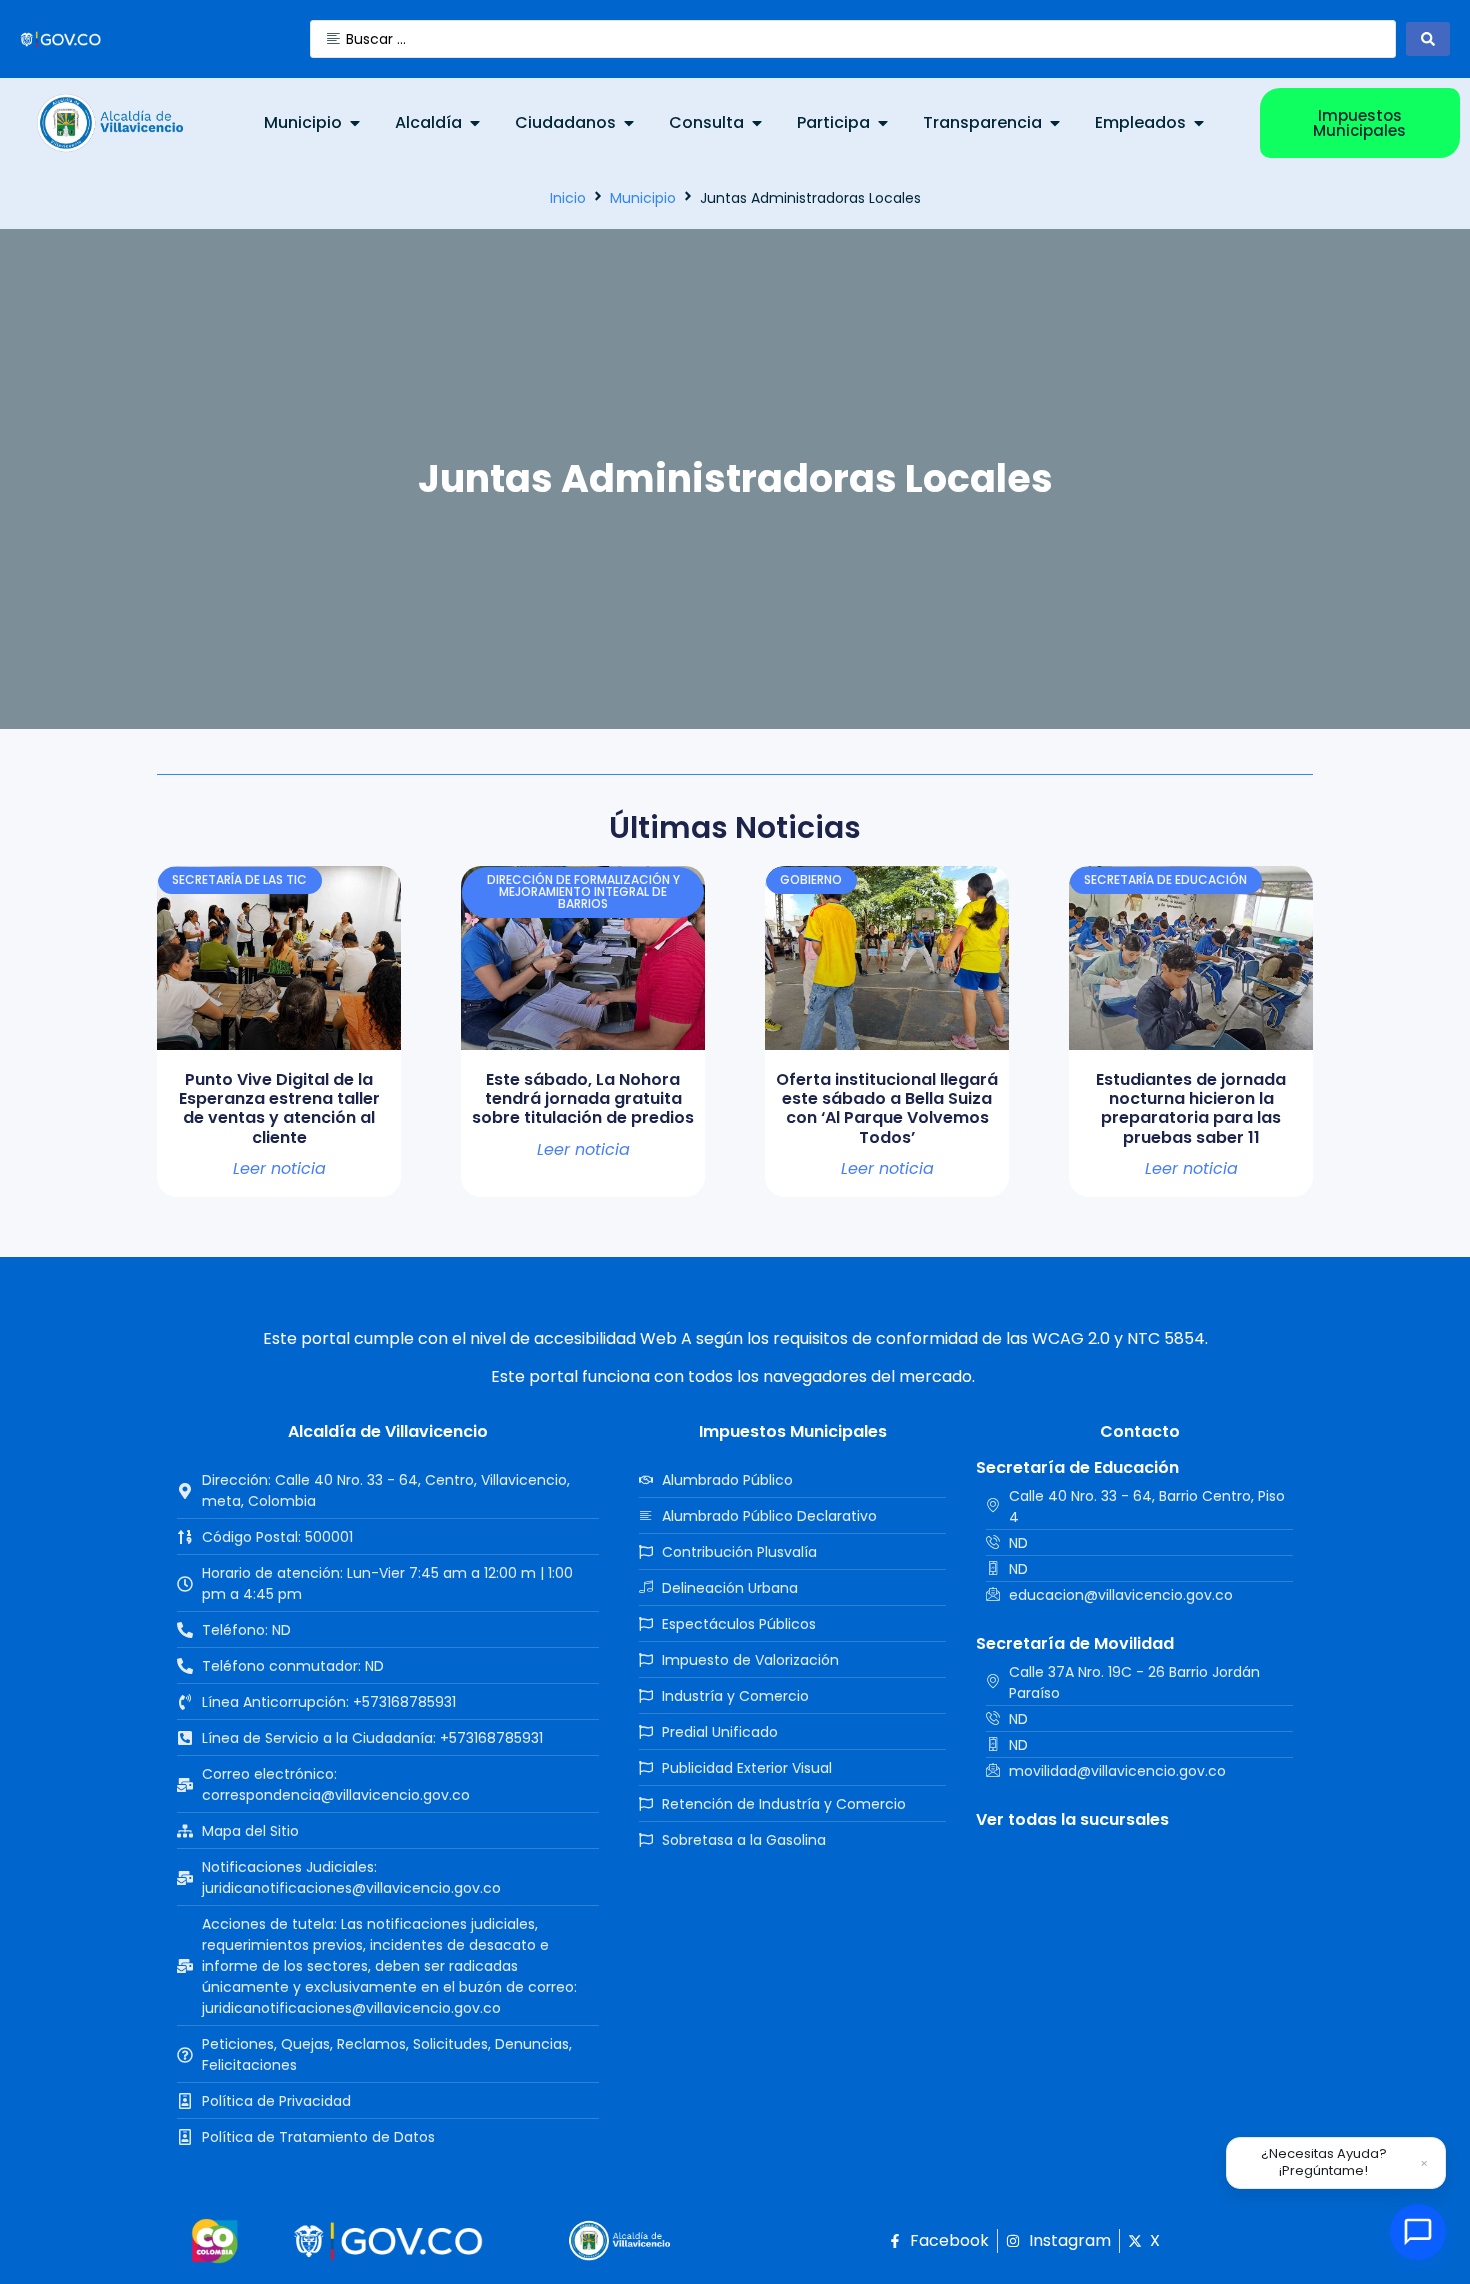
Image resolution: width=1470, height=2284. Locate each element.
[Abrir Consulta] (757, 123)
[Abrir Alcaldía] (475, 123)
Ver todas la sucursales (1072, 1819)
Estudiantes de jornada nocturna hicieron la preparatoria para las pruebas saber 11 (1191, 1108)
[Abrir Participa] (883, 123)
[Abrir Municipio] (355, 123)
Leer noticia (279, 1169)
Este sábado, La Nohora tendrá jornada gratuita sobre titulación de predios (583, 1098)
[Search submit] (1428, 39)
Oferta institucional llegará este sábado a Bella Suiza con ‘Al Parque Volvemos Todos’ (887, 1108)
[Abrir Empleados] (1199, 123)
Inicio (568, 198)
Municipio (643, 198)
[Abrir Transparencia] (1055, 123)
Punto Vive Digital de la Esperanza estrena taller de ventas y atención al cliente (279, 1108)
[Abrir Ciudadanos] (629, 123)
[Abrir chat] (1418, 2232)
